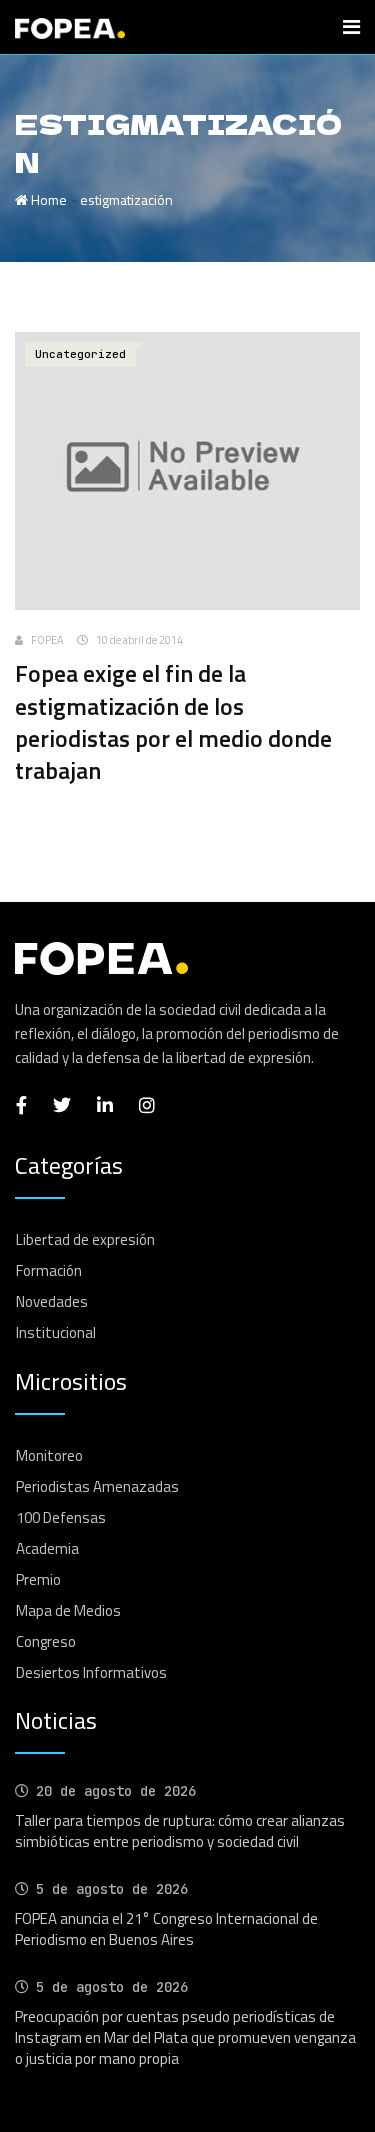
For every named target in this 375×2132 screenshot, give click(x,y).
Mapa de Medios (68, 1610)
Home (47, 199)
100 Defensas (61, 1517)
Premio (38, 1579)
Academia (47, 1548)
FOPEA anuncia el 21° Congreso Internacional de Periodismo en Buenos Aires (166, 1929)
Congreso (46, 1641)
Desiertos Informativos (91, 1672)
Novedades (52, 1301)
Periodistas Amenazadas (97, 1486)
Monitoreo (49, 1455)
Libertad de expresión (85, 1239)
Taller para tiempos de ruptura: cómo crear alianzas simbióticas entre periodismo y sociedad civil (180, 1831)
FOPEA (47, 640)
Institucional (56, 1332)
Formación (49, 1270)
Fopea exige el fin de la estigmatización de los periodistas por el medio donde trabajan (173, 721)
